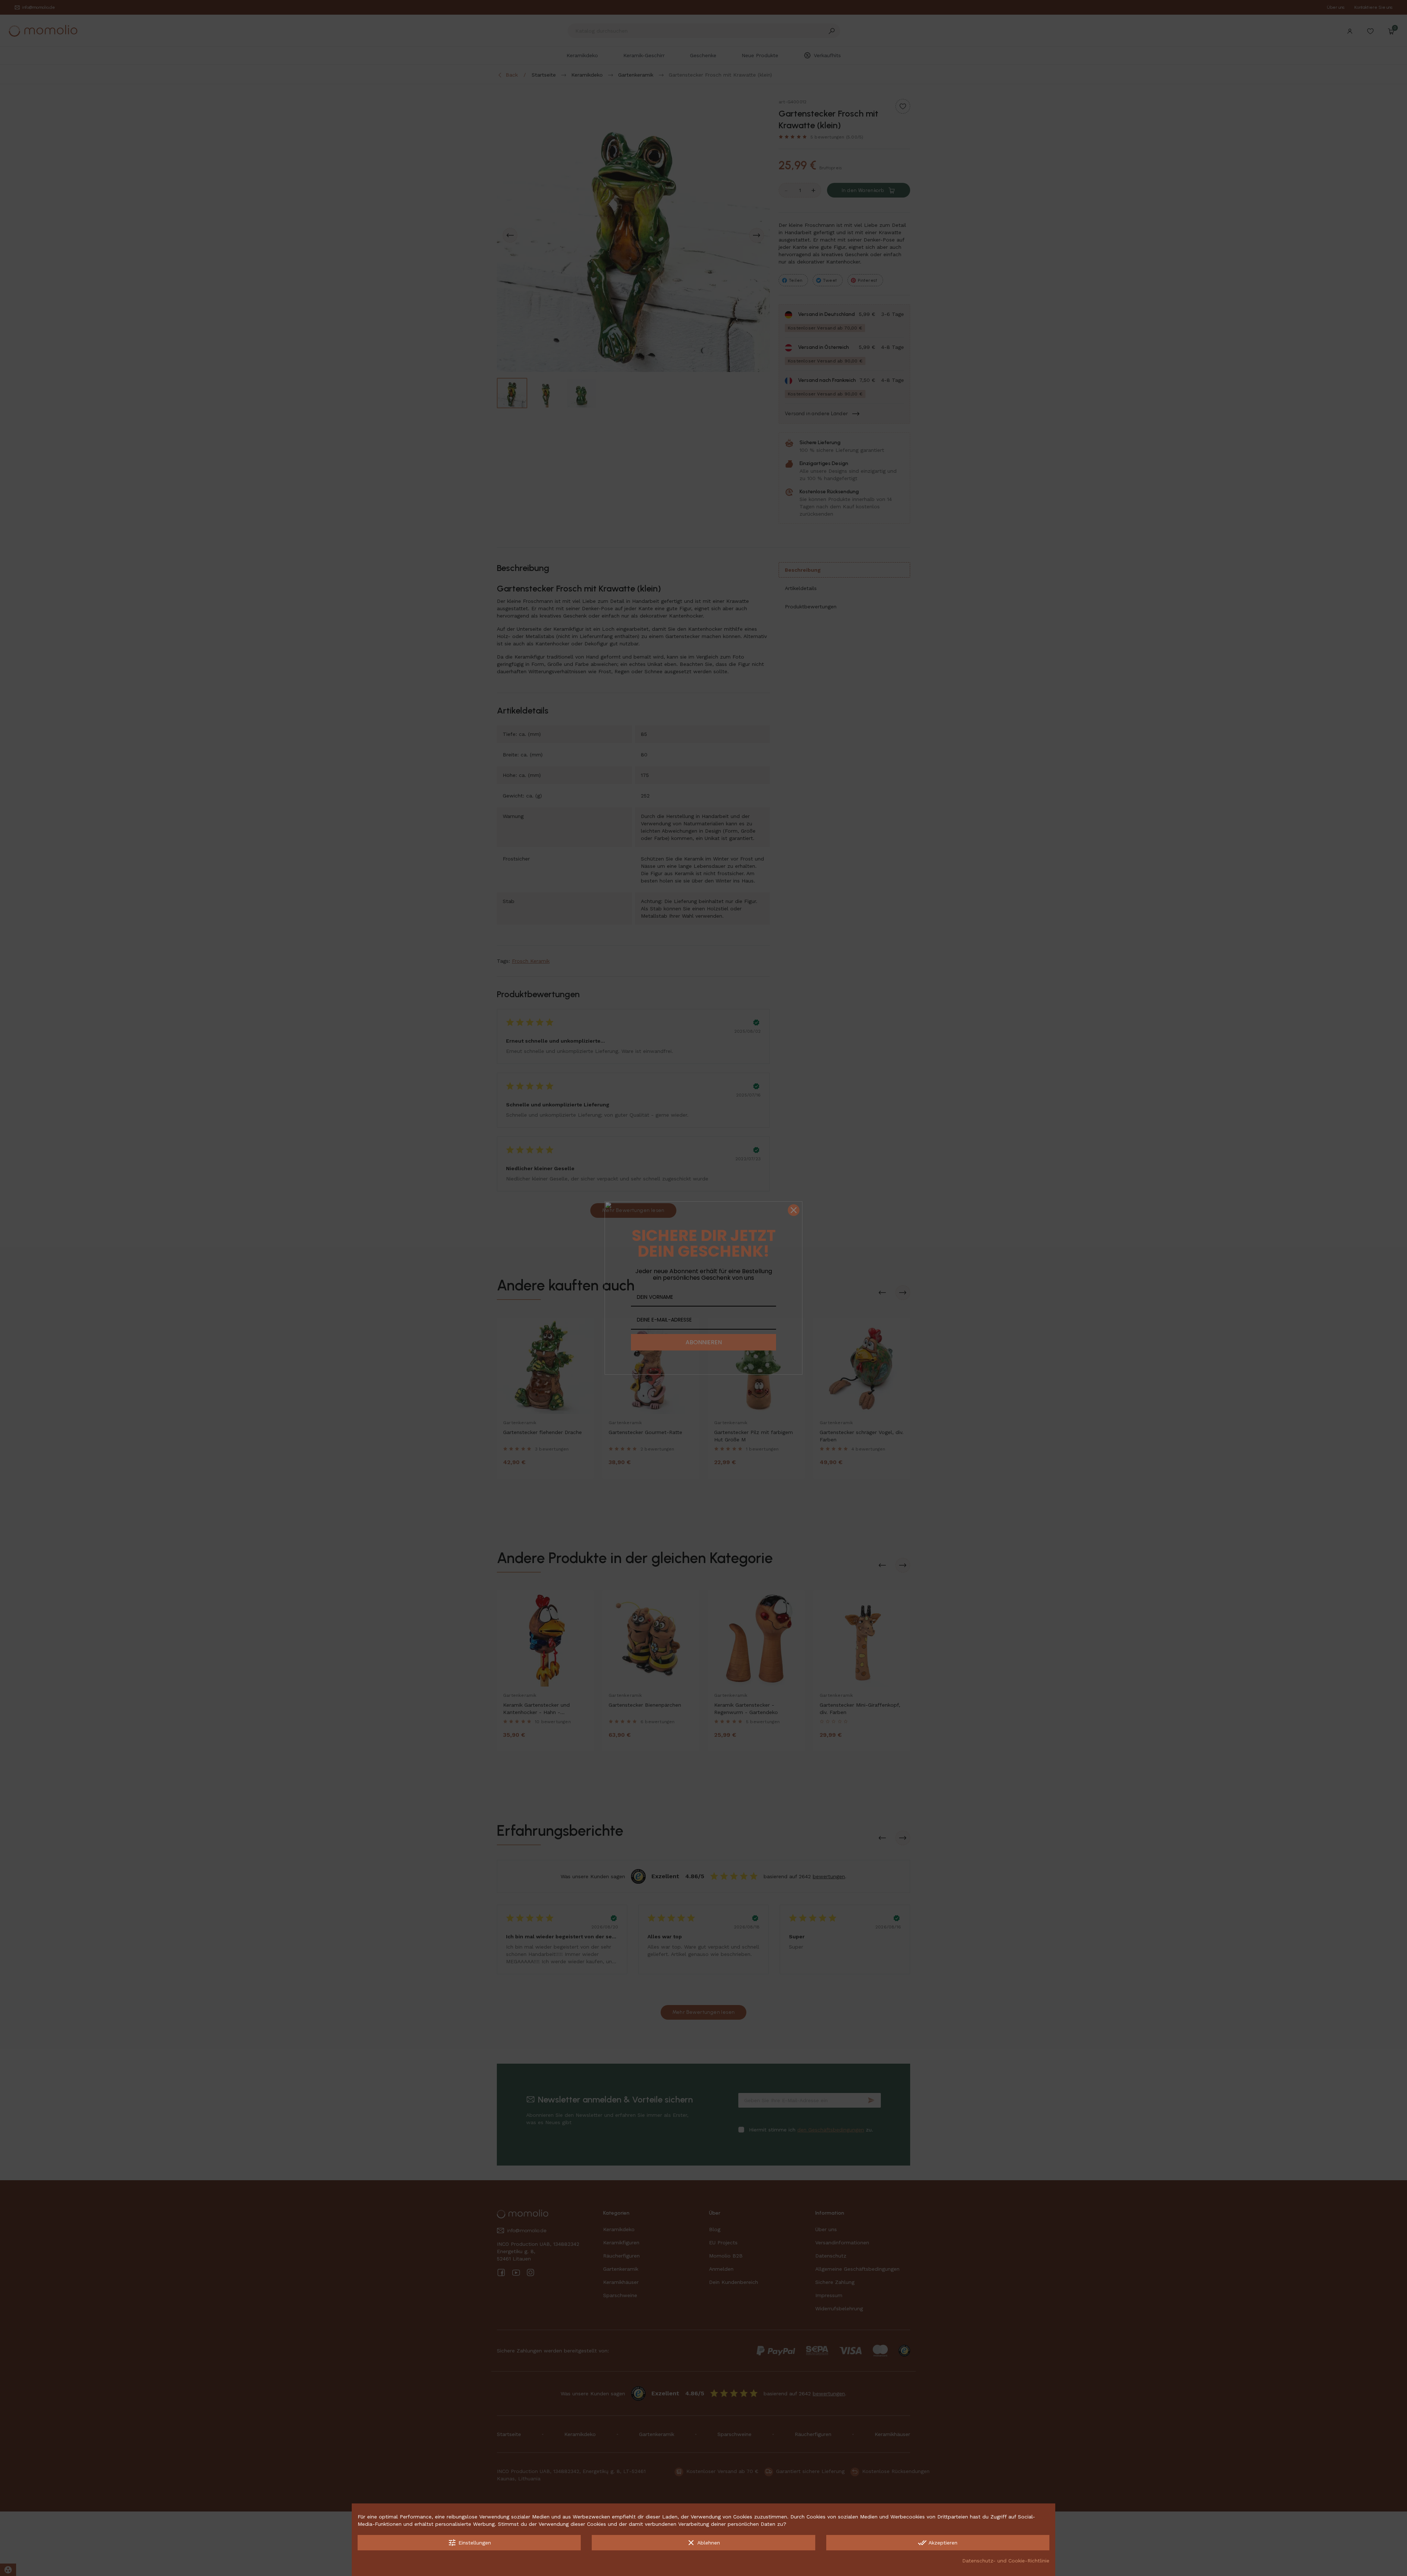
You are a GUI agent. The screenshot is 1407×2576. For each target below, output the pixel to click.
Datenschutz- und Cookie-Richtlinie (1006, 2561)
